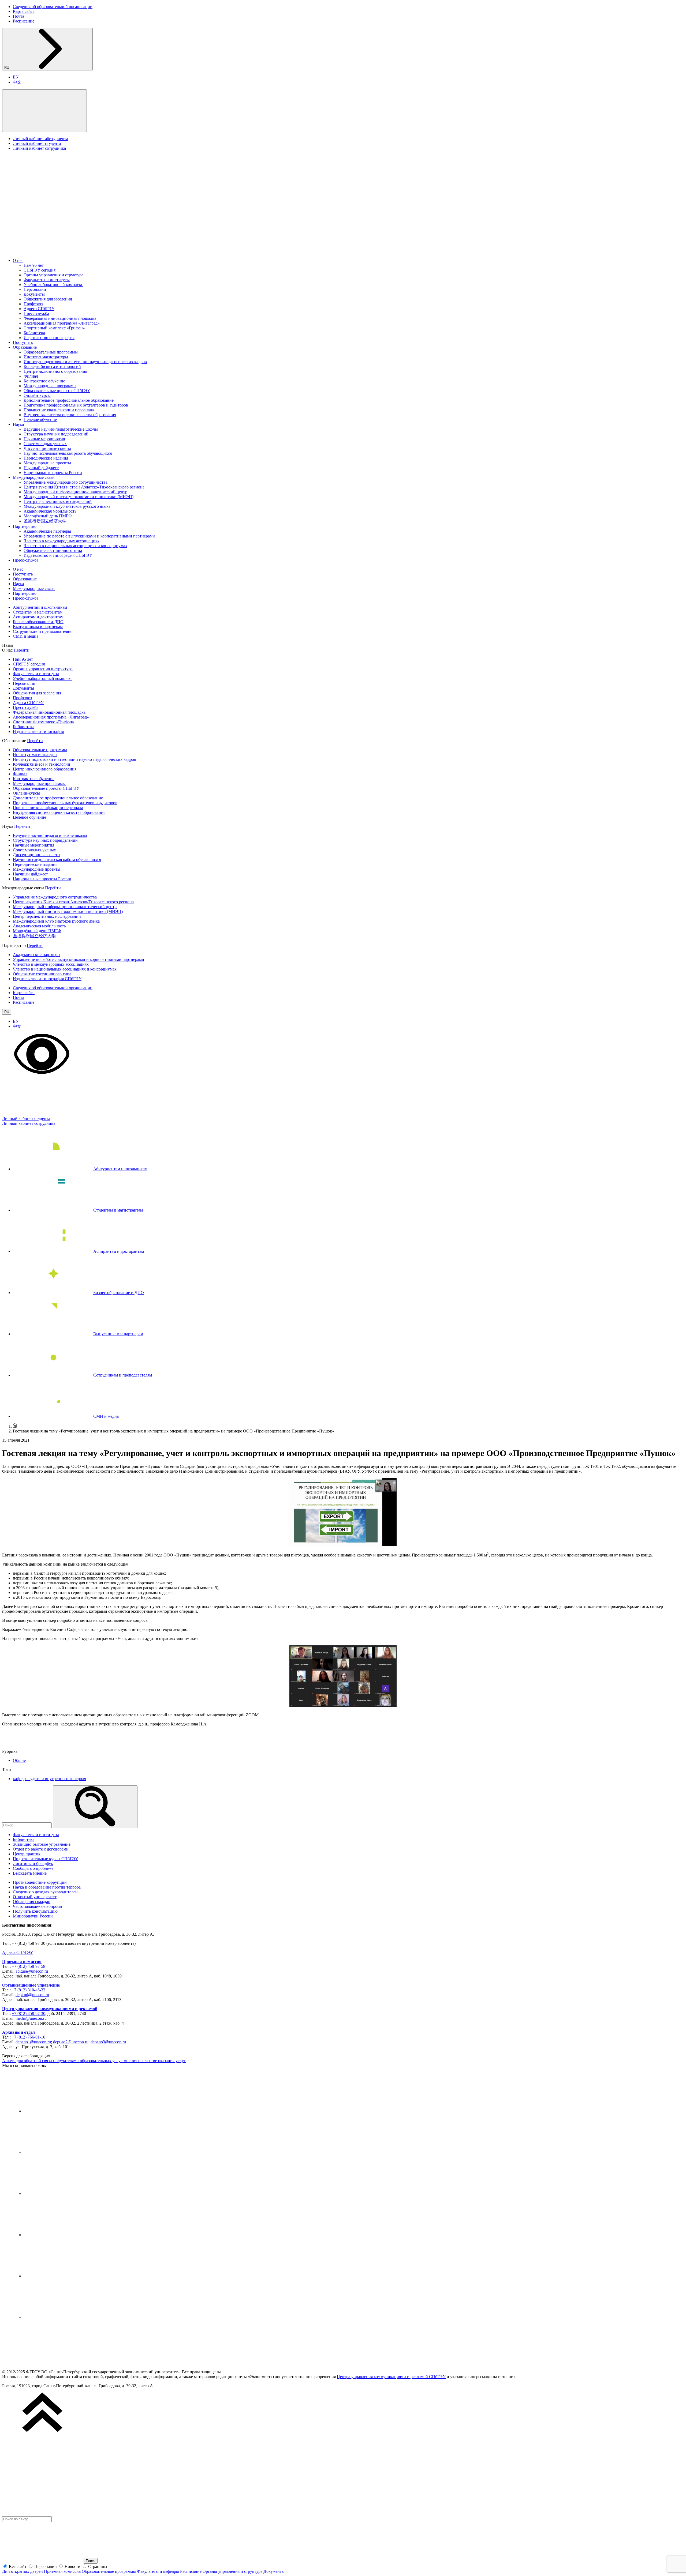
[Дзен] (64, 2193)
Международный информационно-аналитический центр (75, 492)
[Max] (64, 2317)
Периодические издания (46, 458)
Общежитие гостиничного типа (53, 550)
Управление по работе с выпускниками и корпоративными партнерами (89, 536)
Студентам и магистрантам (38, 612)
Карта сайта (24, 11)
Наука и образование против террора (47, 1887)
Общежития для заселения (48, 299)
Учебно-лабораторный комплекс (53, 285)
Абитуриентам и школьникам (40, 607)
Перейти (22, 650)
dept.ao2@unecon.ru (71, 2042)
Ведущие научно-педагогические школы (61, 429)
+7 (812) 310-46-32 (29, 1990)
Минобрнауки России (33, 1916)
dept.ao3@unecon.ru (108, 2042)
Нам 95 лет (34, 265)
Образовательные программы (51, 352)
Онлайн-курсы (37, 395)
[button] (44, 111)
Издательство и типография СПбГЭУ (58, 555)
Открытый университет (35, 1897)
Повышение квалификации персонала (59, 410)
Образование (25, 347)
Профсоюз (33, 304)
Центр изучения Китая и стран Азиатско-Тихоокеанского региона (84, 487)
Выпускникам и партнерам (38, 627)
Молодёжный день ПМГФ (48, 516)
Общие (19, 1760)
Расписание (24, 21)
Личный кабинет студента (37, 143)
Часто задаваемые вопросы (38, 1906)
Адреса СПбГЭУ (39, 309)
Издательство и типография (49, 338)
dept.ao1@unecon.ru (33, 2042)
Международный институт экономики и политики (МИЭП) (79, 497)
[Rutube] (64, 2276)
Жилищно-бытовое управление (42, 1844)
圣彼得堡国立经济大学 (45, 521)
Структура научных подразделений (56, 434)
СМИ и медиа (26, 636)
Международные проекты (47, 463)
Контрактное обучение (44, 381)
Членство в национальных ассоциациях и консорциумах (75, 546)
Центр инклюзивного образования (55, 371)
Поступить (23, 342)
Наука (18, 424)
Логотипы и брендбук (33, 1864)
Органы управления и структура (53, 275)
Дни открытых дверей (23, 2571)
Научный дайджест (41, 468)
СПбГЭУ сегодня (40, 270)
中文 (17, 82)
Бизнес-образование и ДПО (38, 622)
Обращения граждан (32, 1902)
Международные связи (34, 477)
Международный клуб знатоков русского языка (67, 506)
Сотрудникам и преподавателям (42, 631)
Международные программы (50, 386)
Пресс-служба (36, 313)
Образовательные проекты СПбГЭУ (57, 391)
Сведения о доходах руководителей (45, 1892)
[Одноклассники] (64, 2235)
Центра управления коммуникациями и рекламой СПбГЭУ (391, 2377)
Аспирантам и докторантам (38, 617)
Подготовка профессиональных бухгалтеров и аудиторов (76, 405)
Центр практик (27, 1854)
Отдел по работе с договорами (41, 1849)
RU (7, 68)
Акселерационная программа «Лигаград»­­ (62, 323)
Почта (18, 16)
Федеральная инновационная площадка (60, 318)
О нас (18, 260)
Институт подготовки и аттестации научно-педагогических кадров (85, 362)
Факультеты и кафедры (158, 2571)
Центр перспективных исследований (58, 501)
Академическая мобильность (50, 511)
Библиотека (34, 333)
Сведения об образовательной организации (53, 7)
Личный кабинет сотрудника (39, 148)
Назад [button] (8, 645)
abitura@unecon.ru (32, 1971)
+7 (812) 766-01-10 (29, 2037)
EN (16, 77)
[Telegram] (64, 2152)
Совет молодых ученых (45, 444)
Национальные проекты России (53, 473)
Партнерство (25, 526)
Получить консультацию (35, 1911)
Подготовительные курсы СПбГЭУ (45, 1859)
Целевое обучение (40, 420)
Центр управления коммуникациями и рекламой (50, 2009)
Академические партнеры (47, 531)
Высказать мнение (30, 1873)
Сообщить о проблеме (33, 1868)
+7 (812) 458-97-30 (29, 2013)
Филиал (31, 376)
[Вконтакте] (64, 2111)
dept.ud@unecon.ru (32, 1995)
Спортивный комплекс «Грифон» (54, 328)
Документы (34, 294)
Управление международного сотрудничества (66, 482)
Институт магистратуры (46, 357)
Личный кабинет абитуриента (40, 139)
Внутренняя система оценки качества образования (70, 415)
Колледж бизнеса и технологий (52, 366)
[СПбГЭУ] (59, 251)
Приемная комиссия (22, 1962)
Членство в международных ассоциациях (61, 541)
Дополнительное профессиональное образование (69, 400)
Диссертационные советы (47, 448)
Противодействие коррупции (40, 1882)
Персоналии (35, 289)
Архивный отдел (18, 2032)
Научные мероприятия (44, 439)
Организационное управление (31, 1985)
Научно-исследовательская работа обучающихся (68, 453)
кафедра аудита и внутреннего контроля (49, 1779)
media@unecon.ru (31, 2018)
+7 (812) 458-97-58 (29, 1966)
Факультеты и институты (47, 280)
